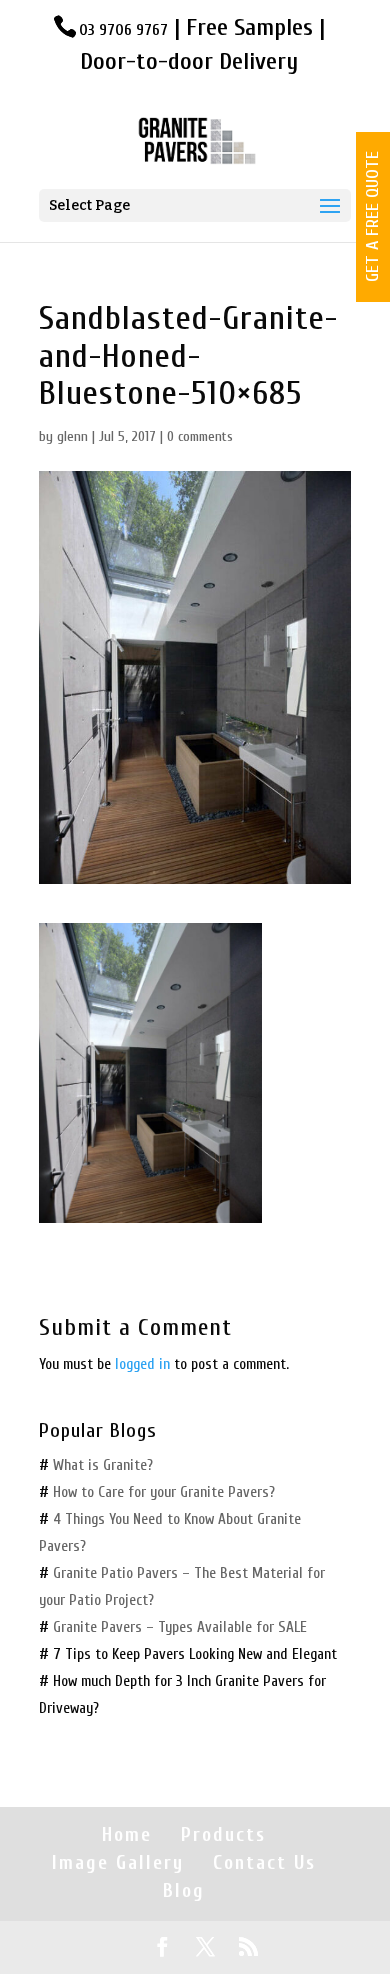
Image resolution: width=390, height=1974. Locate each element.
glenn (72, 436)
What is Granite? (103, 1465)
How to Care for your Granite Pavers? (166, 1492)
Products (223, 1835)
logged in (142, 1364)
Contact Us (264, 1863)
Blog (184, 1891)
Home (127, 1835)
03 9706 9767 (123, 30)
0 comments (200, 436)
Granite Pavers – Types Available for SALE (180, 1627)
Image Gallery (118, 1863)
